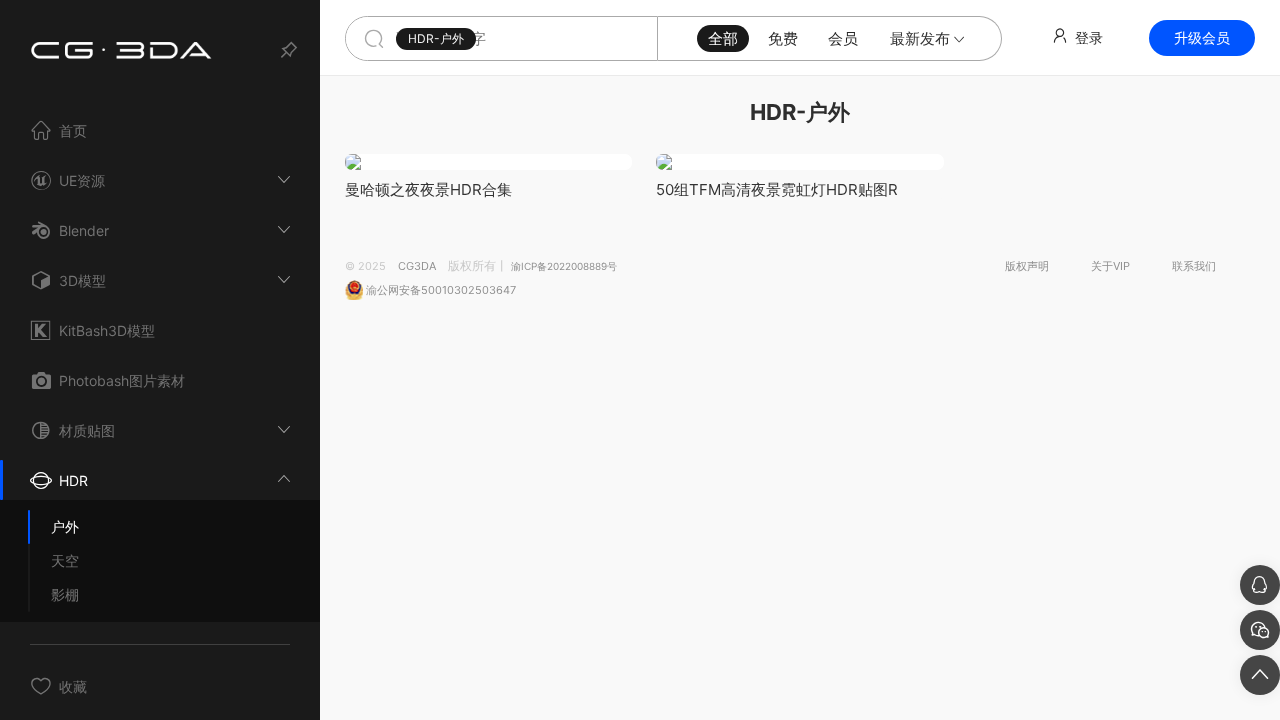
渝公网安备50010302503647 (439, 290)
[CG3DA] (125, 44)
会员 (843, 38)
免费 (783, 38)
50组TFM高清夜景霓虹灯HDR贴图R (777, 189)
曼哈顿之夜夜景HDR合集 (428, 189)
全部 (723, 38)
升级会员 (1202, 37)
